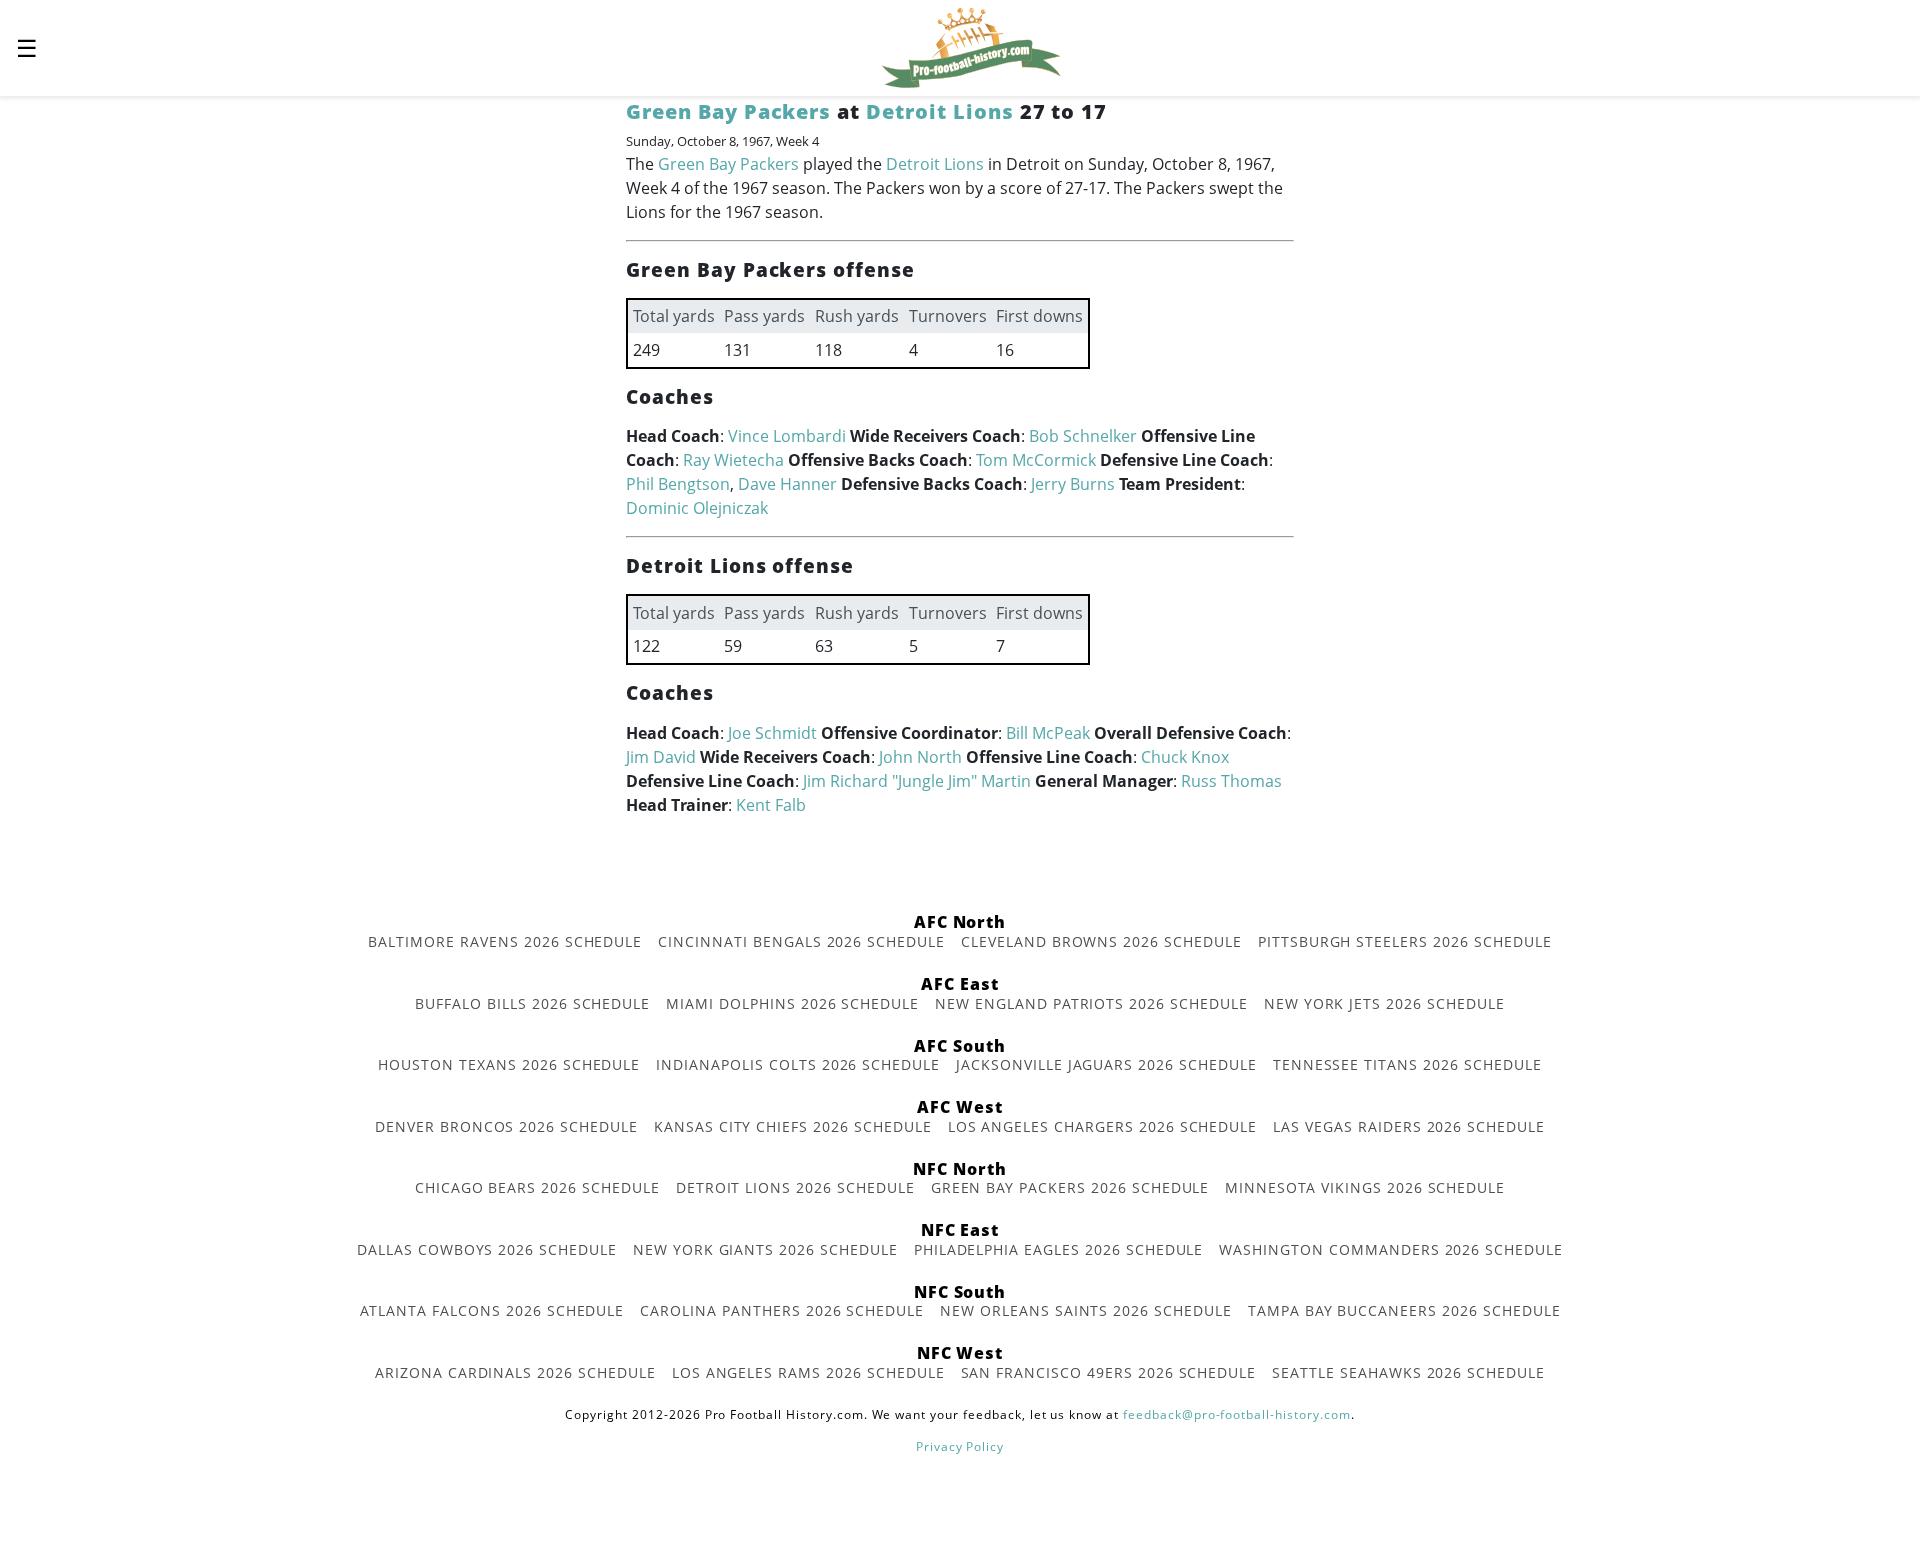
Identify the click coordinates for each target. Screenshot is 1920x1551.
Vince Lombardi (787, 436)
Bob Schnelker (1083, 436)
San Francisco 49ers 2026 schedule (1109, 1372)
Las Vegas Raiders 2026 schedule (1409, 1126)
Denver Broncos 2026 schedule (506, 1126)
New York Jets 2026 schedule (1384, 1003)
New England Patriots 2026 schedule (1091, 1003)
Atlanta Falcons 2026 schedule (492, 1310)
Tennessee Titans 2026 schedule (1407, 1064)
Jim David (661, 757)
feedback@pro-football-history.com (1237, 1414)
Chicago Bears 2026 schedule (537, 1187)
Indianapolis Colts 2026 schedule (798, 1064)
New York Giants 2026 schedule (765, 1249)
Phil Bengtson (678, 484)
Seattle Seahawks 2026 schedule (1408, 1372)
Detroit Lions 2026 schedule (795, 1187)
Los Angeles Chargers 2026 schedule (1103, 1126)
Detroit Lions (939, 111)
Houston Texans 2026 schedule (509, 1064)
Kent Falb (771, 805)
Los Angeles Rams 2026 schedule (808, 1372)
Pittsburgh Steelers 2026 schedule (1405, 941)
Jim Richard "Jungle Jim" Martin (917, 781)
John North (920, 757)
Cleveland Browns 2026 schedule (1101, 941)
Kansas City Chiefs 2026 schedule (793, 1126)
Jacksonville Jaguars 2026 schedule (1106, 1064)
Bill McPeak (1048, 733)
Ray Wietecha (733, 460)
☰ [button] (27, 47)
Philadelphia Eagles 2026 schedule (1059, 1249)
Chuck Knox (1185, 757)
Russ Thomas (1231, 781)
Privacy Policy (960, 1446)
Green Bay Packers (728, 111)
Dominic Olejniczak (697, 508)
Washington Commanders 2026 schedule (1391, 1249)
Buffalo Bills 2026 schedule (532, 1003)
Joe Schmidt (772, 733)
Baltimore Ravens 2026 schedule (505, 941)
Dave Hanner (787, 484)
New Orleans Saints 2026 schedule (1086, 1310)
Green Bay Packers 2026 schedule (1070, 1187)
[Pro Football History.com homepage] (971, 46)
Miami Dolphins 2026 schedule (792, 1003)
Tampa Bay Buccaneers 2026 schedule (1404, 1310)
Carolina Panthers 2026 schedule (782, 1310)
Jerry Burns (1073, 484)
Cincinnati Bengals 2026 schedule (801, 941)
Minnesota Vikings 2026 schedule (1365, 1187)
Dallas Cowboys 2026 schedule (487, 1249)
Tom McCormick (1036, 460)
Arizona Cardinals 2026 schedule (515, 1372)
